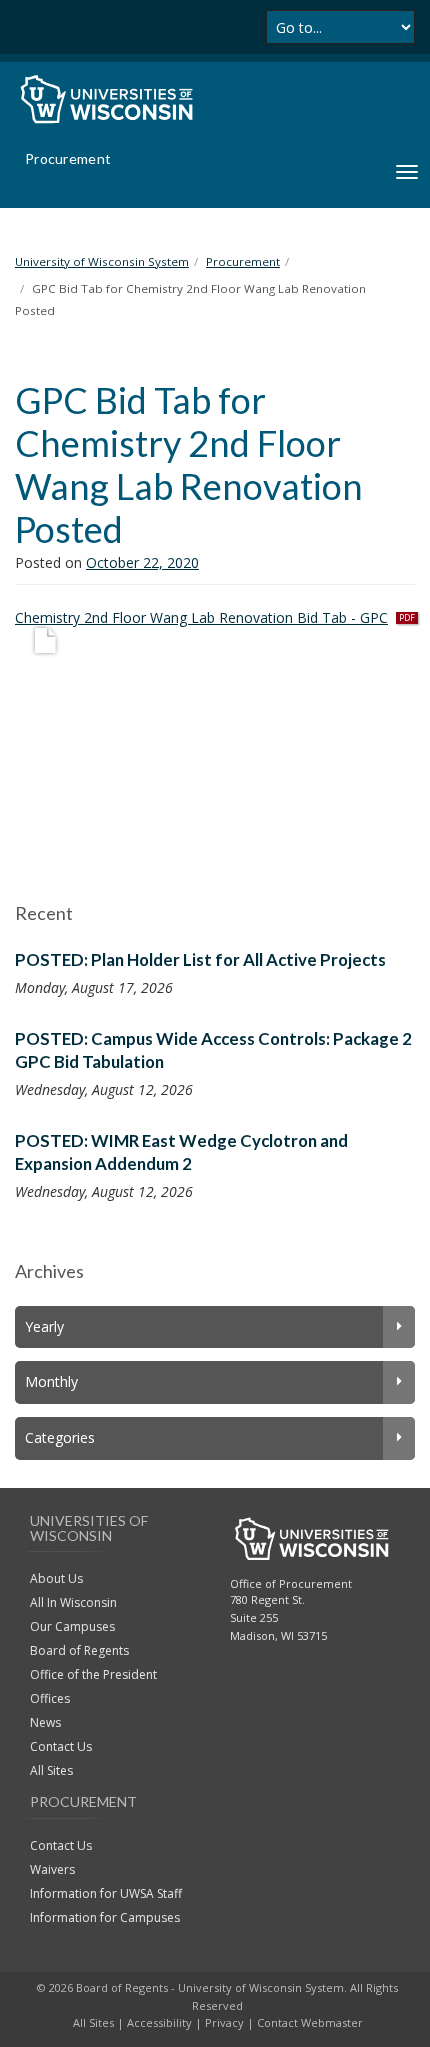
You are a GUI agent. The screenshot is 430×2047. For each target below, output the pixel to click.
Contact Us (61, 1746)
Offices (50, 1698)
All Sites (51, 1770)
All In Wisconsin (73, 1602)
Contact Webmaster (310, 2022)
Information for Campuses (105, 1917)
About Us (56, 1578)
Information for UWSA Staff (106, 1893)
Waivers (52, 1869)
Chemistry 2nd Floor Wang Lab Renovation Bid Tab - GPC (201, 617)
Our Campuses (72, 1626)
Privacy (224, 2022)
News (45, 1722)
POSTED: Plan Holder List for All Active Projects (200, 959)
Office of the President (93, 1674)
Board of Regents (79, 1650)
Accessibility (159, 2022)
